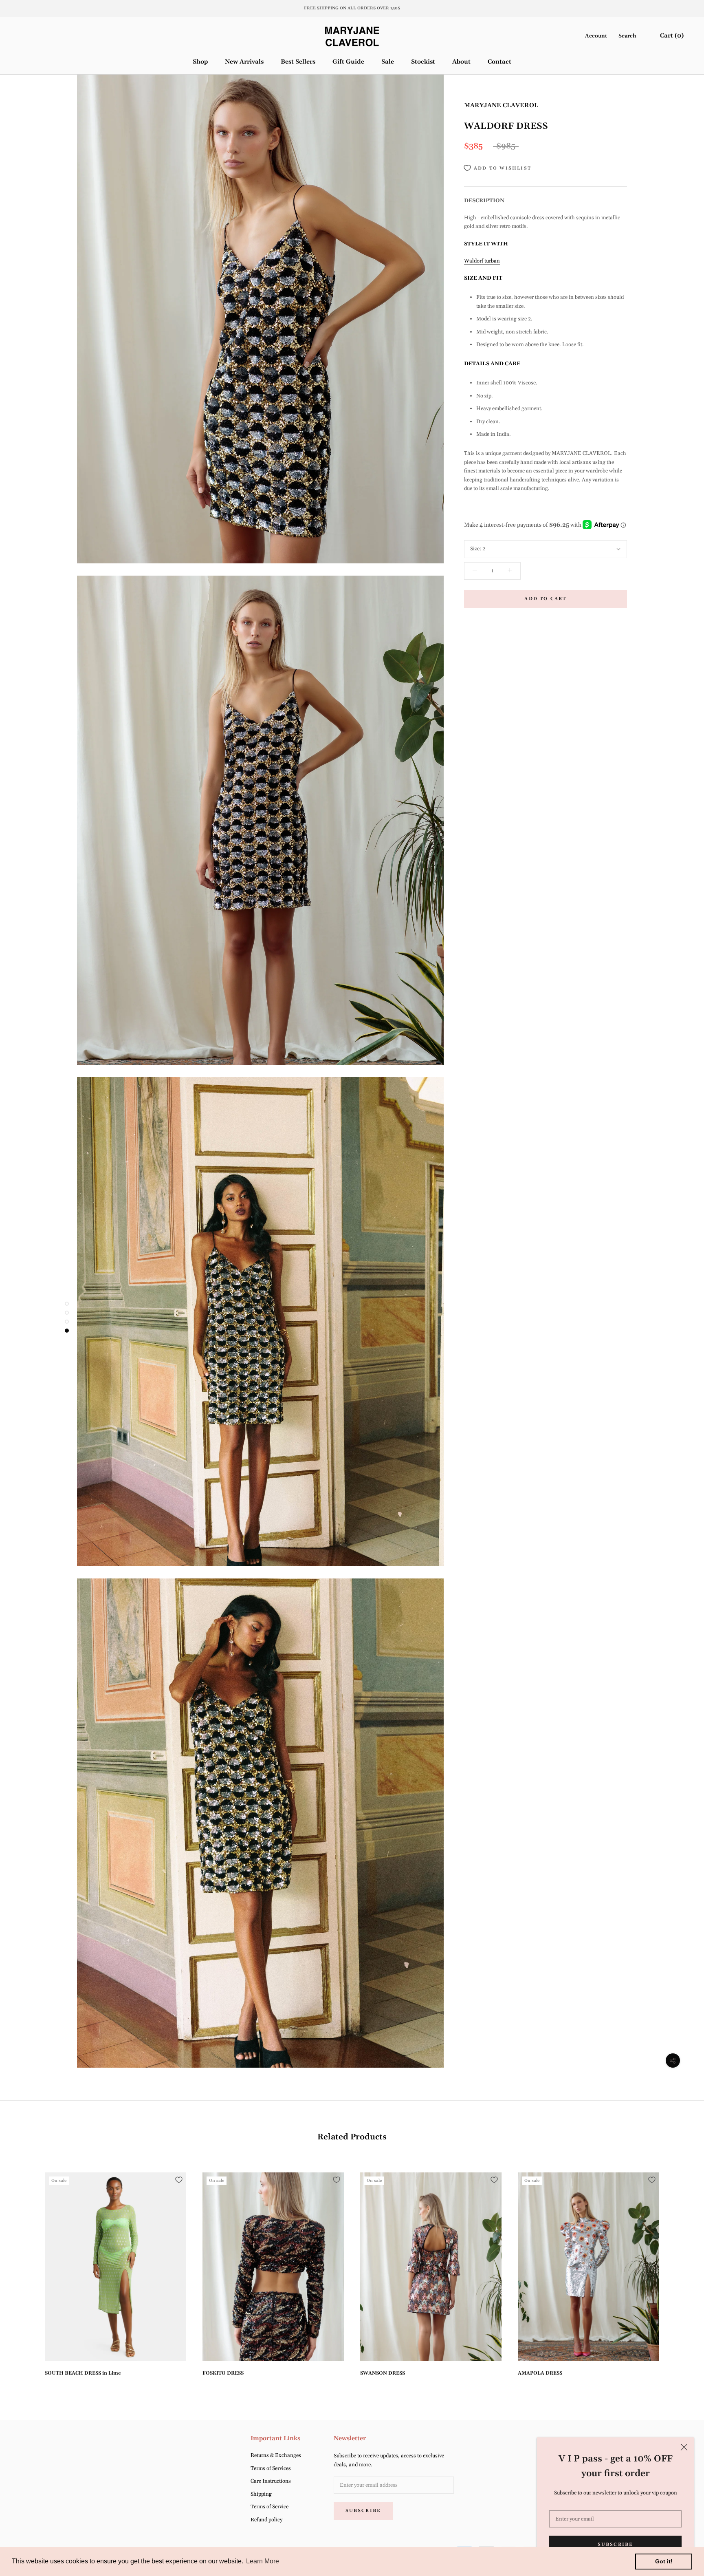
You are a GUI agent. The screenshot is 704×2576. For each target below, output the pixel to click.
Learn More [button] (263, 2561)
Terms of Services (271, 2468)
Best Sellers (298, 61)
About (461, 61)
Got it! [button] (664, 2561)
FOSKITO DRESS (223, 2373)
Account (596, 36)
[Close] (684, 2447)
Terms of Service (269, 2507)
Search (627, 36)
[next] (679, 2271)
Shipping (261, 2494)
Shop (200, 61)
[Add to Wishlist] (179, 2180)
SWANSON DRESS (383, 2373)
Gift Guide (348, 61)
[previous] (25, 2271)
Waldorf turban (482, 261)
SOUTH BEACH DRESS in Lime (83, 2373)
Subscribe (616, 2545)
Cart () (672, 36)
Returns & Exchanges (276, 2455)
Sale (388, 61)
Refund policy (266, 2520)
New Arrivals (244, 61)
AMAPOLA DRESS (540, 2373)
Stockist (423, 61)
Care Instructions (271, 2481)
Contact (499, 61)
